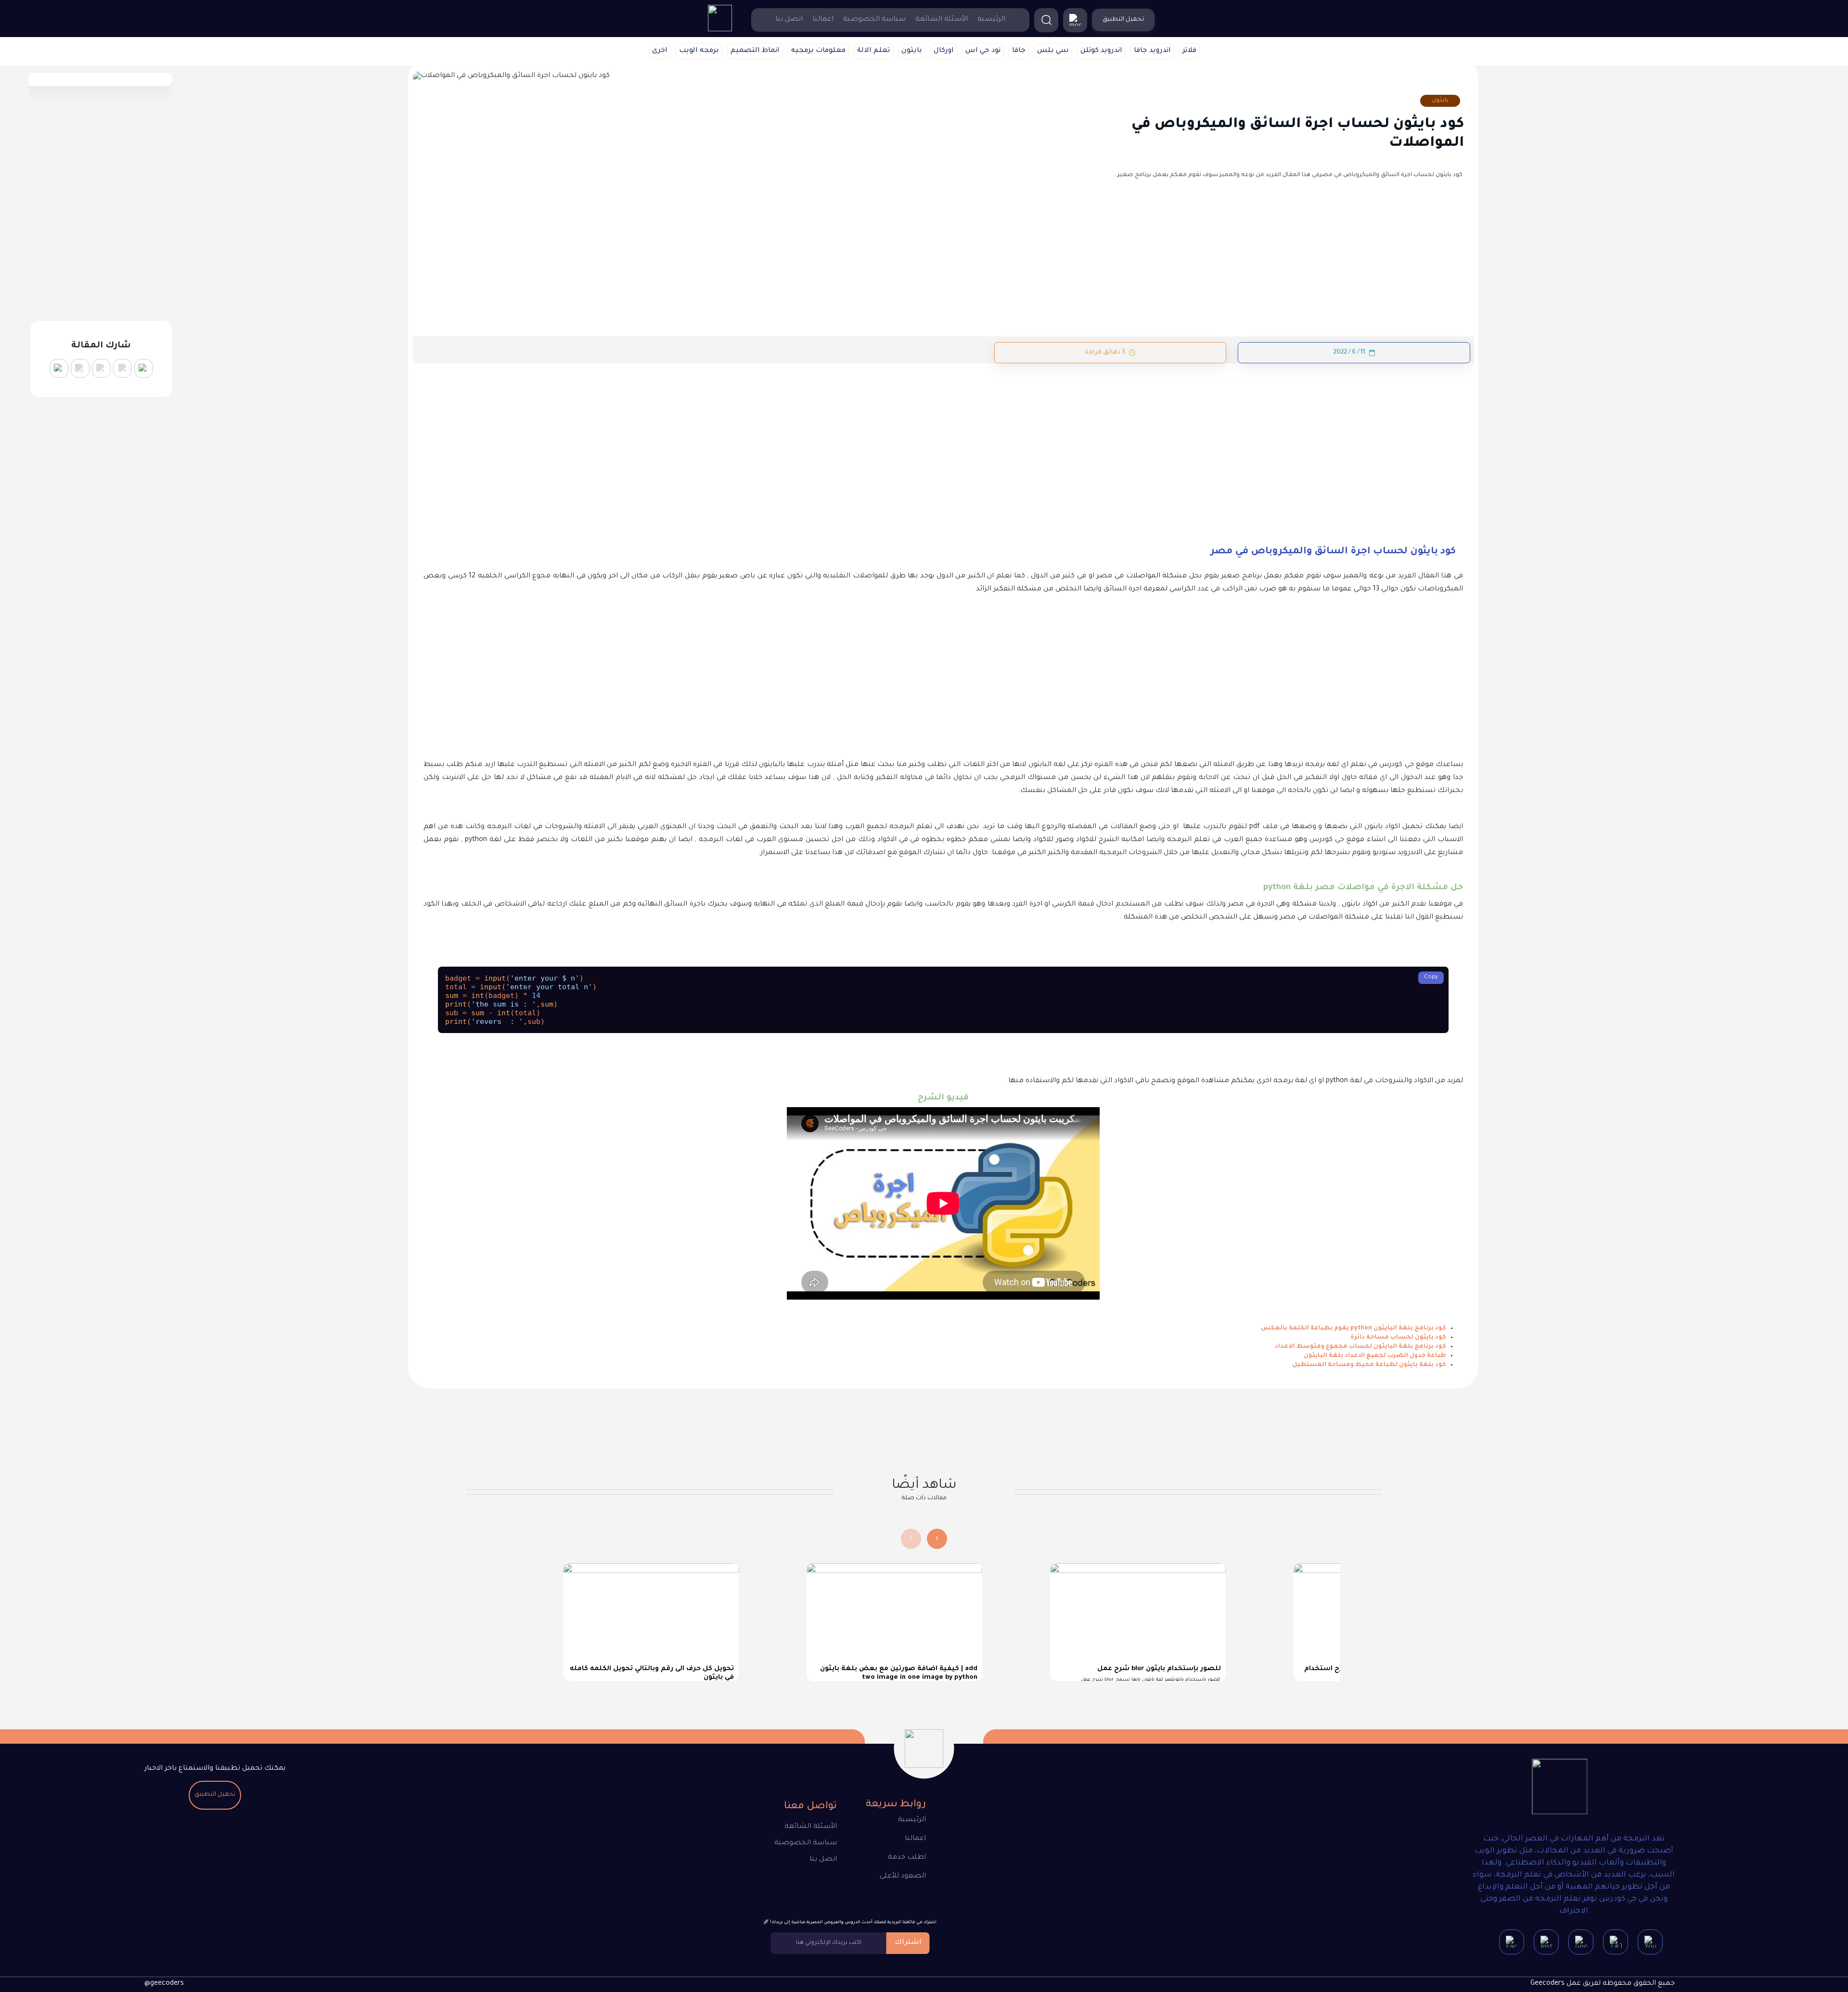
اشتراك (908, 1943)
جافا (1019, 51)
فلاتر (1189, 51)
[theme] (1075, 20)
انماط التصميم (755, 51)
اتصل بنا (789, 20)
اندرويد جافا (1152, 51)
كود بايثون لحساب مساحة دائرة (1398, 1338)
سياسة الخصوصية (874, 20)
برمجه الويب (699, 51)
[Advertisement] (1174, 434)
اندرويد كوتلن (1101, 51)
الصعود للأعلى (903, 1877)
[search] (1046, 20)
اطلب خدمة (907, 1858)
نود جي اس (983, 51)
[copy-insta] (59, 368)
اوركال (944, 51)
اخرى (660, 51)
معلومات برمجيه (818, 51)
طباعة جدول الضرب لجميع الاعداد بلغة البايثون (1375, 1356)
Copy (1431, 977)
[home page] (720, 30)
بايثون (912, 51)
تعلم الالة (873, 51)
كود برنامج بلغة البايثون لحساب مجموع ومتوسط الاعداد (1360, 1347)
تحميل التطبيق (215, 1795)
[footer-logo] (1560, 1788)
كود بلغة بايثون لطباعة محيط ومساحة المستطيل (1369, 1365)
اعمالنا (823, 20)
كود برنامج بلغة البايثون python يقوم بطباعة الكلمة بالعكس (1354, 1328)
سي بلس (1053, 51)
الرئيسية (991, 20)
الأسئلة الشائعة (942, 20)
